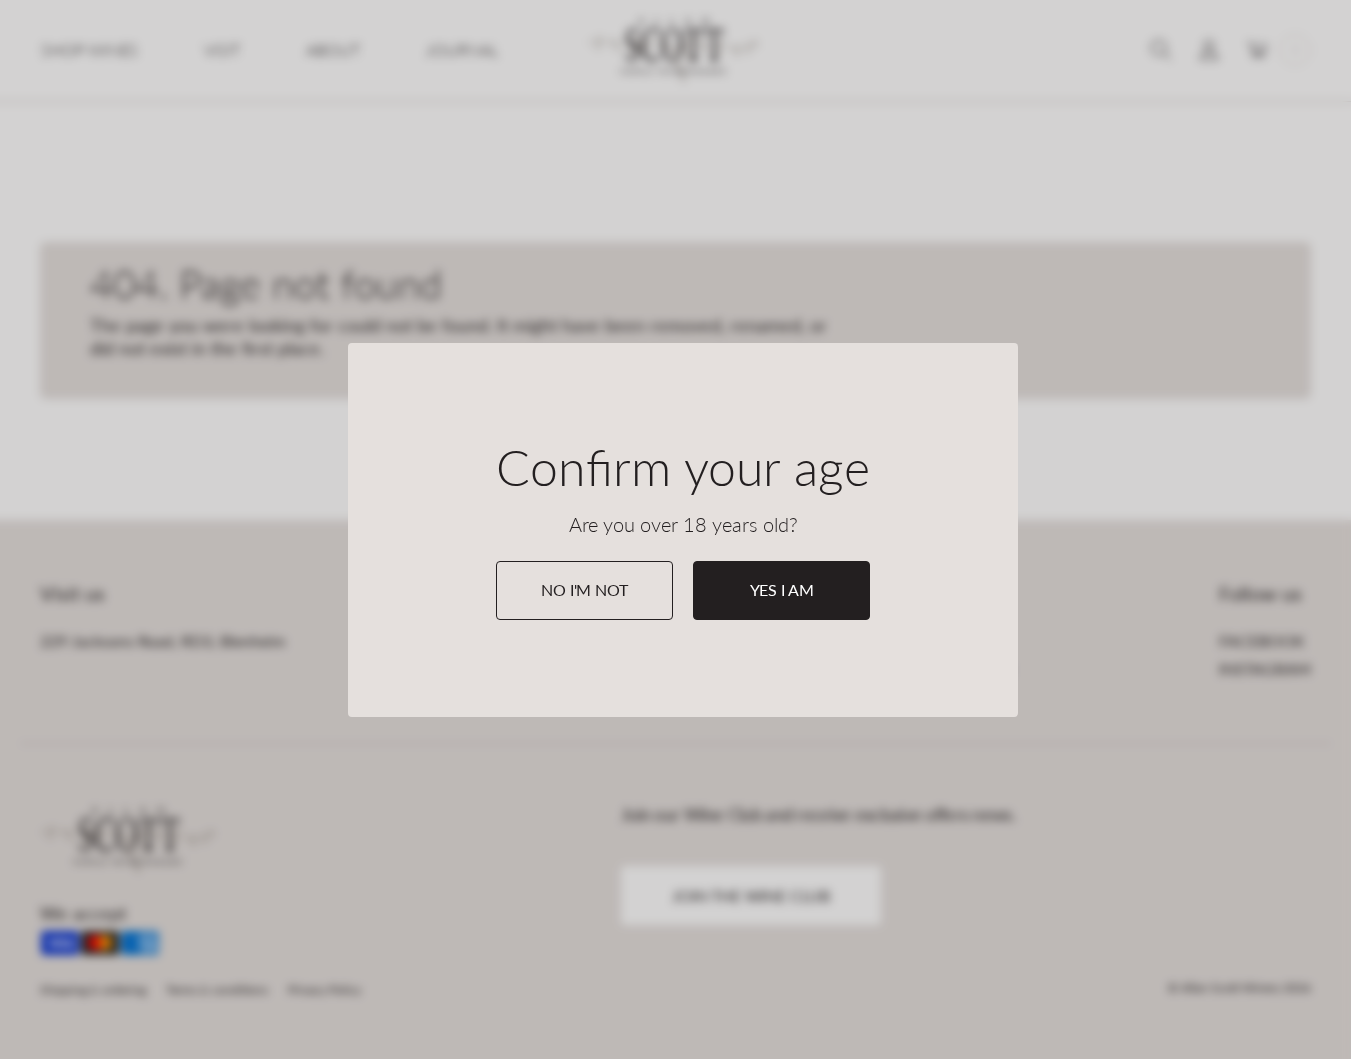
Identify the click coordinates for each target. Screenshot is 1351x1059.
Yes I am (782, 589)
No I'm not (584, 589)
